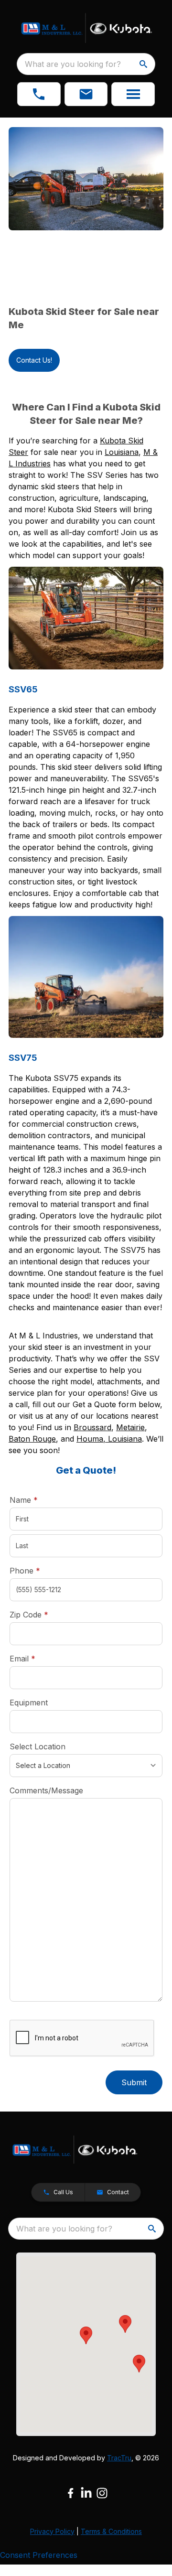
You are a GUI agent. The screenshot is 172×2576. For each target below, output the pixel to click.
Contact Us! (34, 360)
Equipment (29, 1703)
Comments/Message (46, 1790)
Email (37, 1658)
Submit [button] (134, 2082)
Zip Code (29, 1615)
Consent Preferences (39, 2555)
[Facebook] (70, 2493)
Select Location (38, 1746)
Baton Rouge (32, 1439)
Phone (25, 1571)
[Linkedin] (86, 2493)
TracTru (119, 2458)
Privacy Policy (52, 2531)
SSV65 (23, 689)
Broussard (92, 1427)
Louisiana (122, 452)
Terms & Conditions (111, 2531)
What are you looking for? (73, 64)
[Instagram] (102, 2493)
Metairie (130, 1427)
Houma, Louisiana (109, 1439)
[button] (39, 94)
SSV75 (23, 1058)
